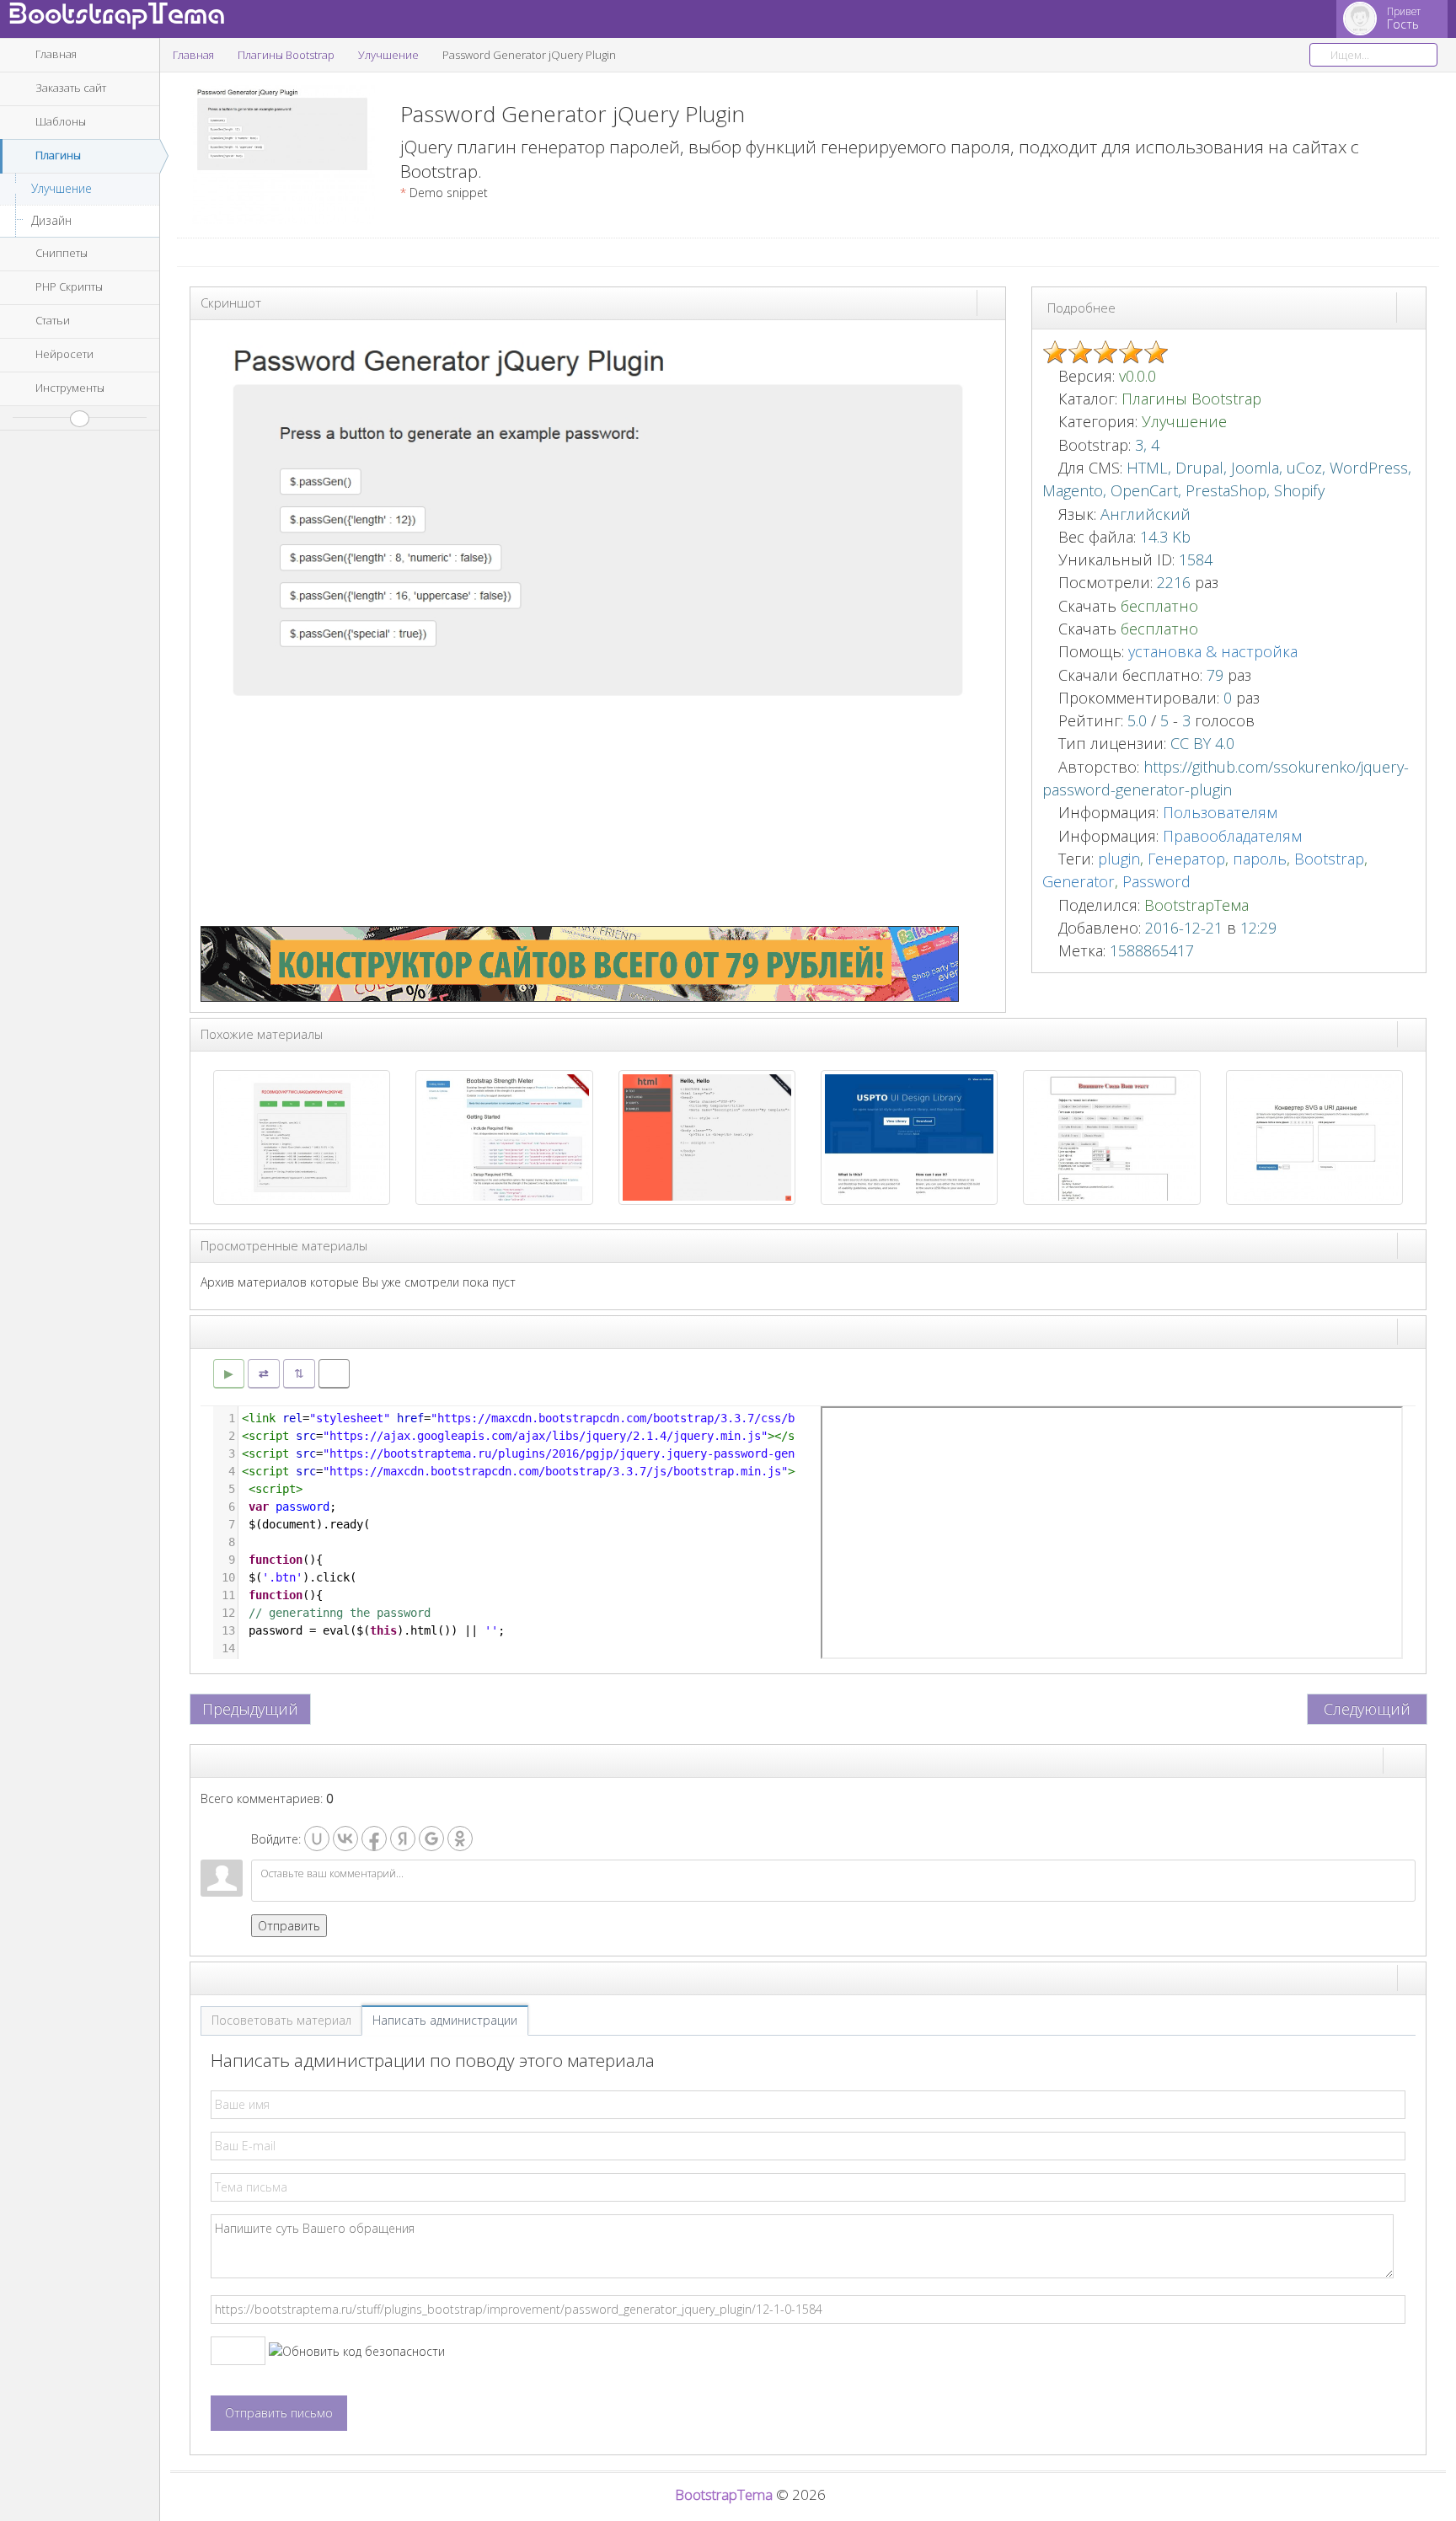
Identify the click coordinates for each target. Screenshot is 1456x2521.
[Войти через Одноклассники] (460, 1839)
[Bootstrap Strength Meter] (504, 1136)
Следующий (1367, 1709)
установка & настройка (1213, 651)
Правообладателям (1232, 836)
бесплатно (1159, 606)
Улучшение (62, 188)
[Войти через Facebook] (374, 1839)
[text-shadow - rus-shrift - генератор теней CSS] (1111, 1136)
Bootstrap (1329, 859)
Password (1156, 881)
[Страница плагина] (1411, 307)
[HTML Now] (707, 1136)
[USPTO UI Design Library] (909, 1136)
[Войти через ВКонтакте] (345, 1839)
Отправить (289, 1926)
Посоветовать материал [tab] (281, 2020)
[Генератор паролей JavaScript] (302, 1136)
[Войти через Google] (431, 1839)
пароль (1260, 859)
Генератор (1186, 859)
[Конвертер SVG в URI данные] (1314, 1136)
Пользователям (1220, 812)
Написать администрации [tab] (445, 2020)
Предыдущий (250, 1709)
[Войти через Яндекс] (403, 1839)
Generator (1079, 881)
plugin (1119, 859)
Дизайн (51, 220)
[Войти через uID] (317, 1839)
